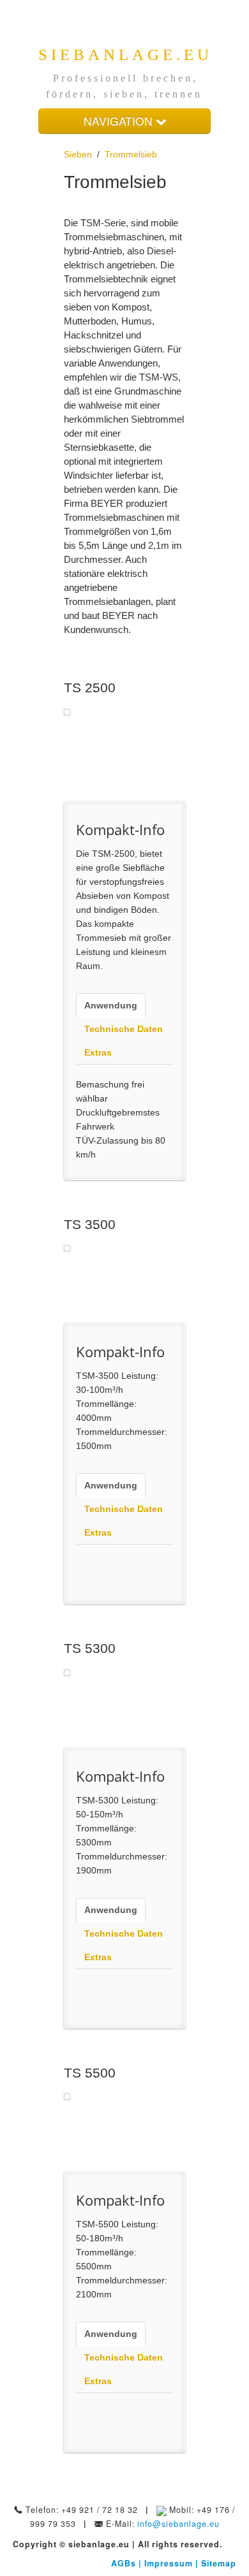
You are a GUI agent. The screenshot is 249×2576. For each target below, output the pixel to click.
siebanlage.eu (125, 55)
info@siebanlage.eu (178, 2524)
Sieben (78, 154)
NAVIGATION (120, 121)
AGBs (125, 2563)
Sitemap (219, 2563)
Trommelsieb (131, 154)
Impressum (170, 2563)
